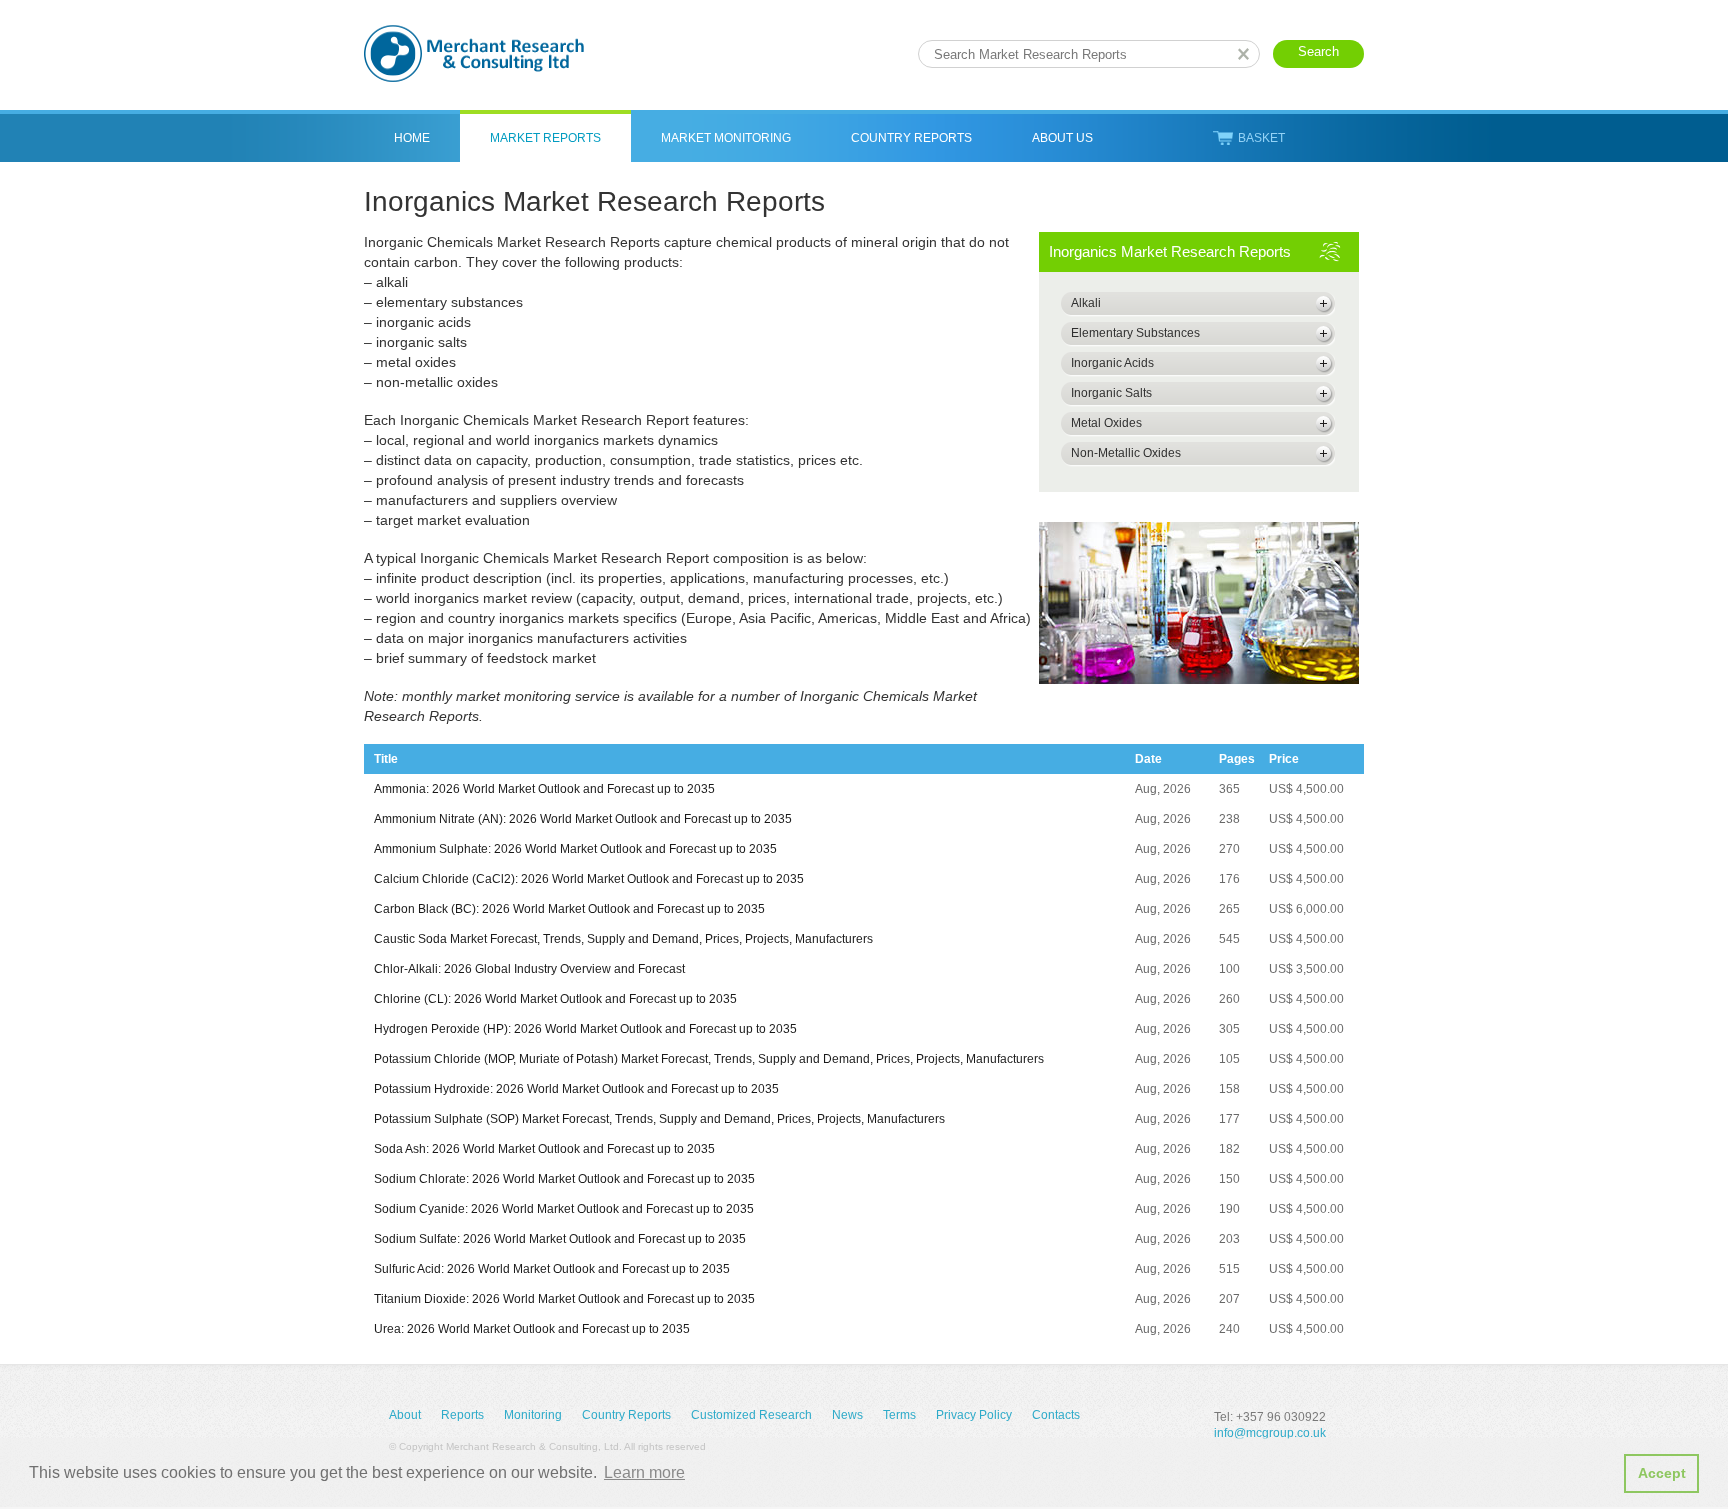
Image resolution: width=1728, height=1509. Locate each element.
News (847, 1415)
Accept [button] (1662, 1473)
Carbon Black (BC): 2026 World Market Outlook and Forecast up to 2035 (569, 909)
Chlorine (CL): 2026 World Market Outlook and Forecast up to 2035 (555, 999)
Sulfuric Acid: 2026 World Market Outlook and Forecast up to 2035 (552, 1269)
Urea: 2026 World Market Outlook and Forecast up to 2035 (532, 1329)
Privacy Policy (974, 1415)
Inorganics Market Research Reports (1170, 251)
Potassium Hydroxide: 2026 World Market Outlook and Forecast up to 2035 (576, 1089)
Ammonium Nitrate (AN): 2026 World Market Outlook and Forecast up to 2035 (583, 819)
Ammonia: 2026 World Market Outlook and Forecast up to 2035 (544, 789)
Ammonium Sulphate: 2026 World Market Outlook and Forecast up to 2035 (575, 849)
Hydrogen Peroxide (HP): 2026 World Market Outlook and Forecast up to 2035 (585, 1029)
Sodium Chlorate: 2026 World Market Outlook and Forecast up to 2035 (564, 1179)
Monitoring (533, 1415)
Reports (462, 1415)
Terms (899, 1415)
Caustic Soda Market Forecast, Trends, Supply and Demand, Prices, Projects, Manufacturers (623, 939)
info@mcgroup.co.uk (1270, 1433)
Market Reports (545, 138)
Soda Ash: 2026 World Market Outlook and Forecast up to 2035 (544, 1149)
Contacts (1056, 1415)
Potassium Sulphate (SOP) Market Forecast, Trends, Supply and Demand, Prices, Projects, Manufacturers (659, 1119)
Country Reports (911, 138)
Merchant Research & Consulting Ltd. (474, 53)
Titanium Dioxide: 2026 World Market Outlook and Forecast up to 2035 (564, 1299)
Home (412, 138)
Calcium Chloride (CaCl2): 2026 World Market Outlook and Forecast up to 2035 (589, 879)
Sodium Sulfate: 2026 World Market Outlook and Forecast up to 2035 (560, 1239)
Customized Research (751, 1415)
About (405, 1415)
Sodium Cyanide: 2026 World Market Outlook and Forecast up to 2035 (564, 1209)
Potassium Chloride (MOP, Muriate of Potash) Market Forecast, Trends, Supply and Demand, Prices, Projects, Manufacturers (709, 1059)
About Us (1062, 138)
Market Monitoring (726, 138)
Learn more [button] (644, 1472)
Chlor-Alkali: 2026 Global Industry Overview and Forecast (529, 969)
